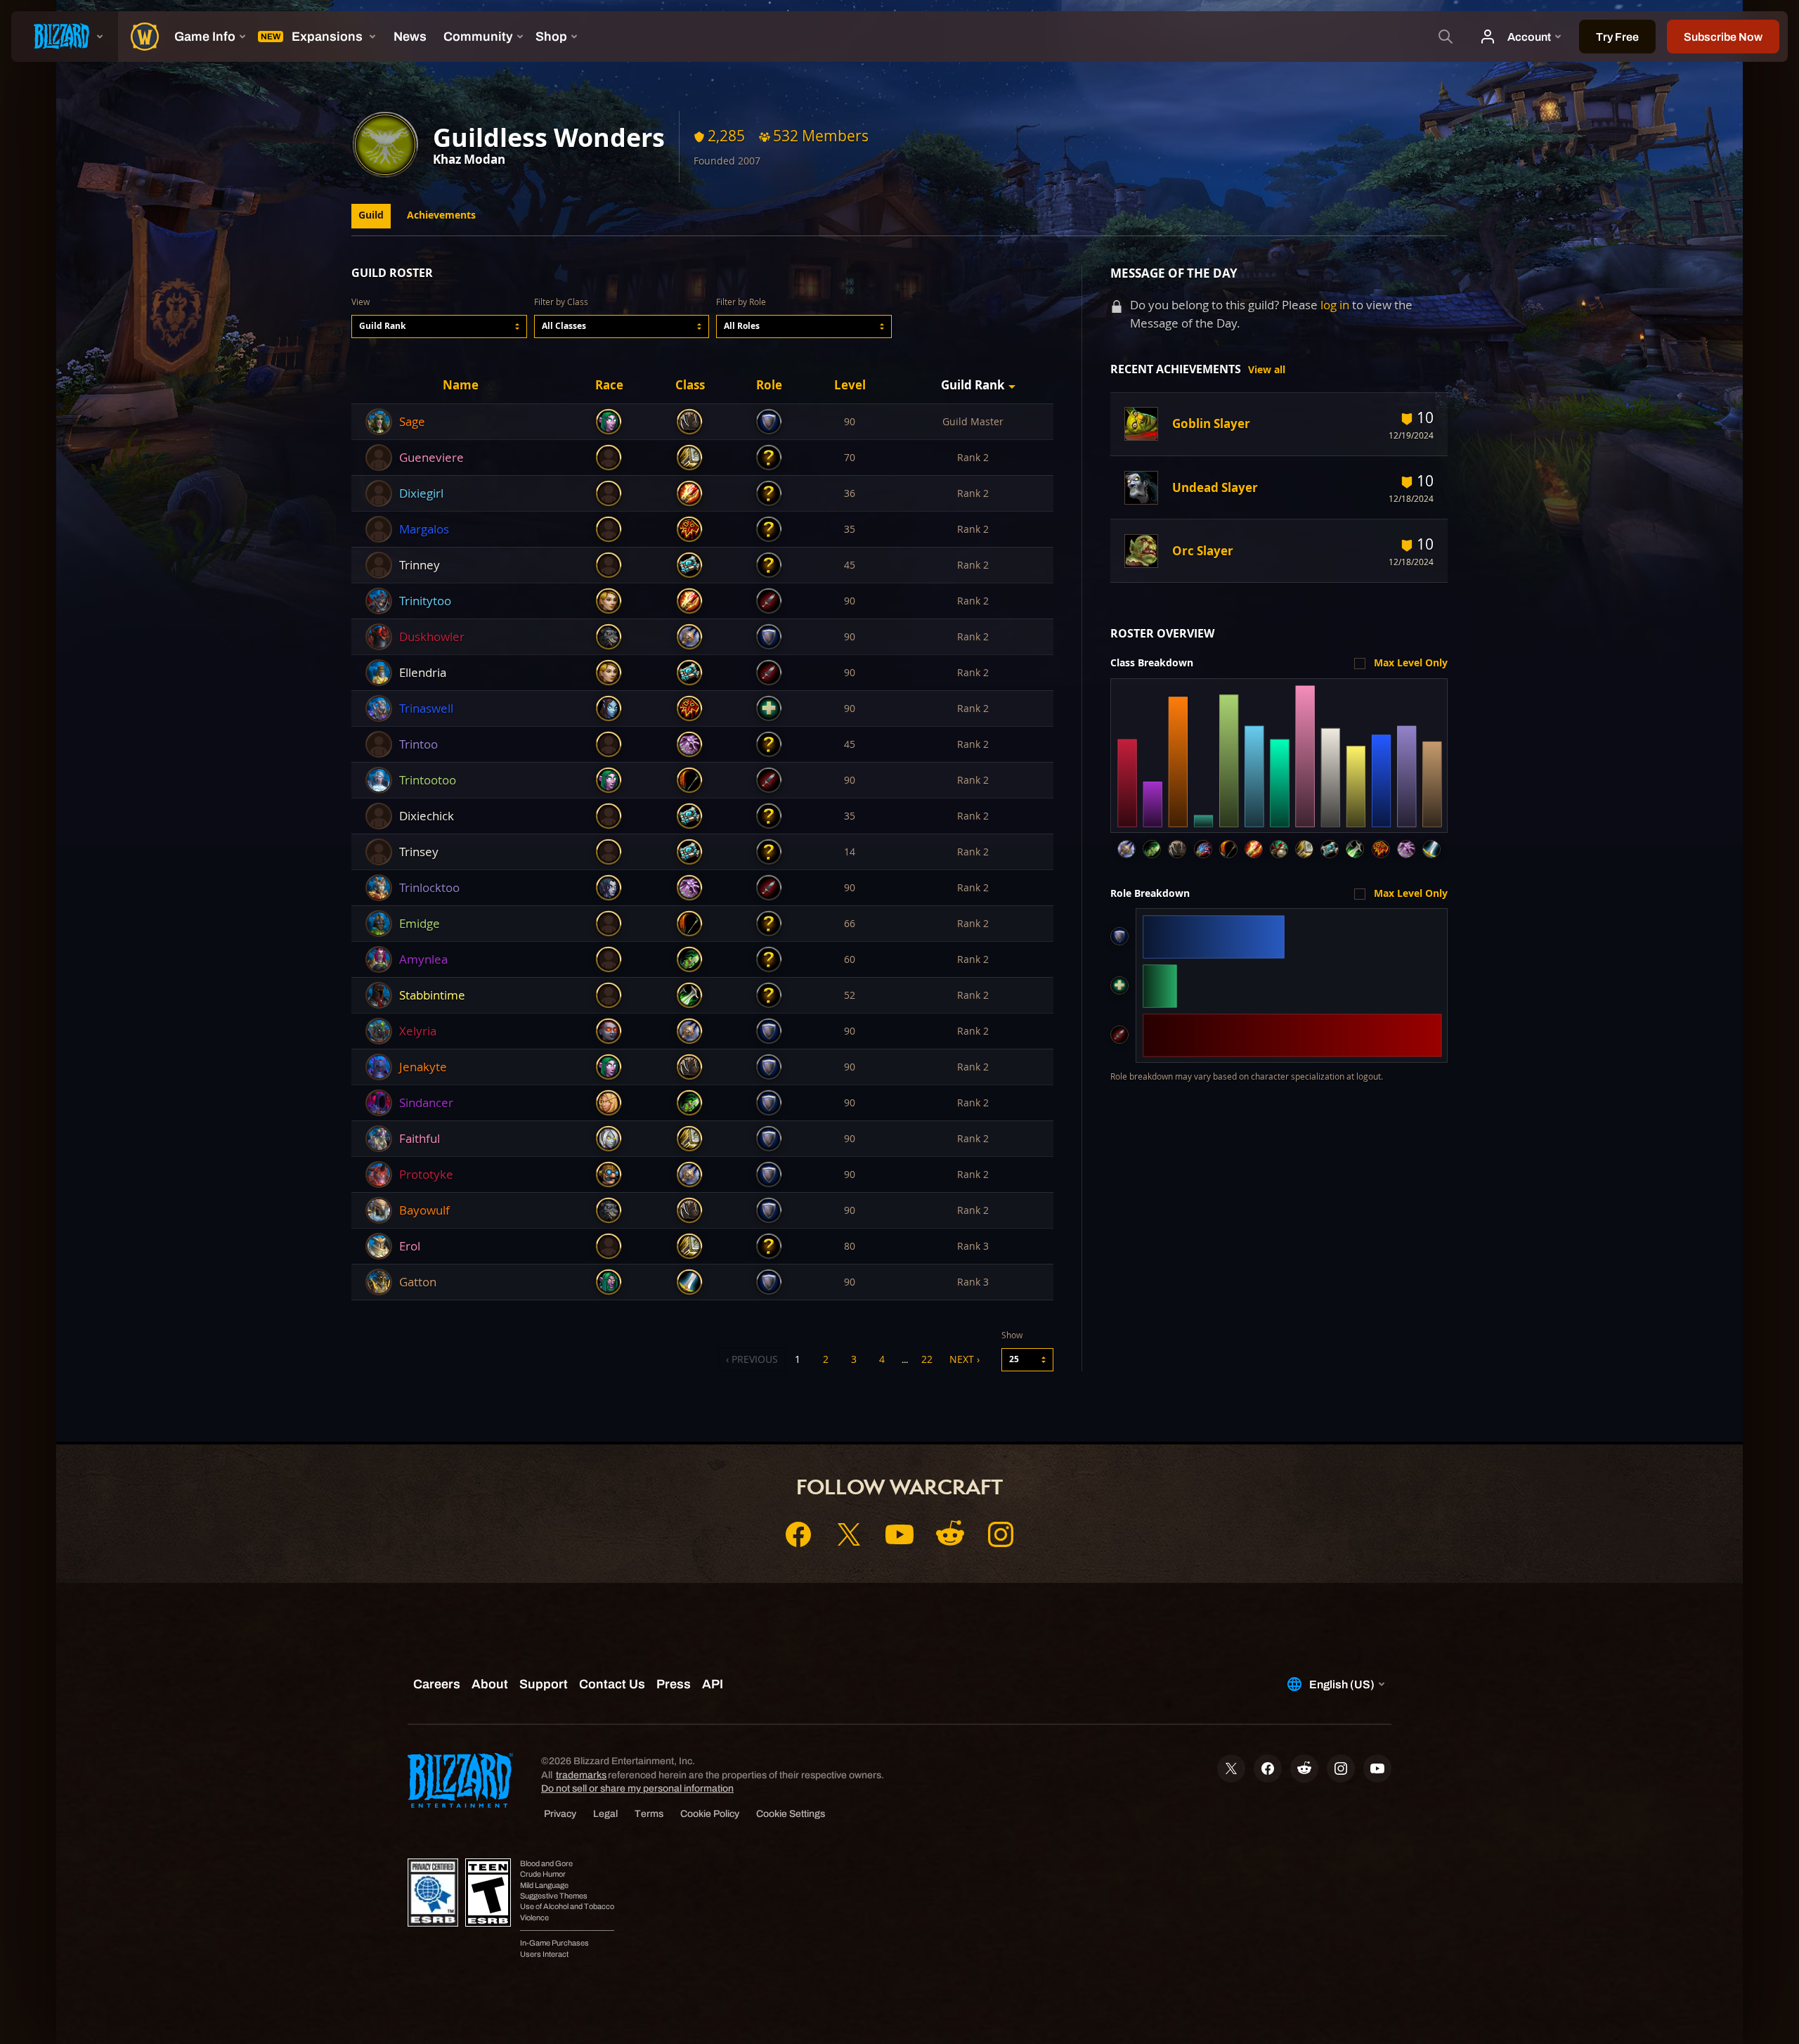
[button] (439, 326)
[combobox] (439, 326)
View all (1267, 370)
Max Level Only (1411, 663)
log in (1335, 305)
